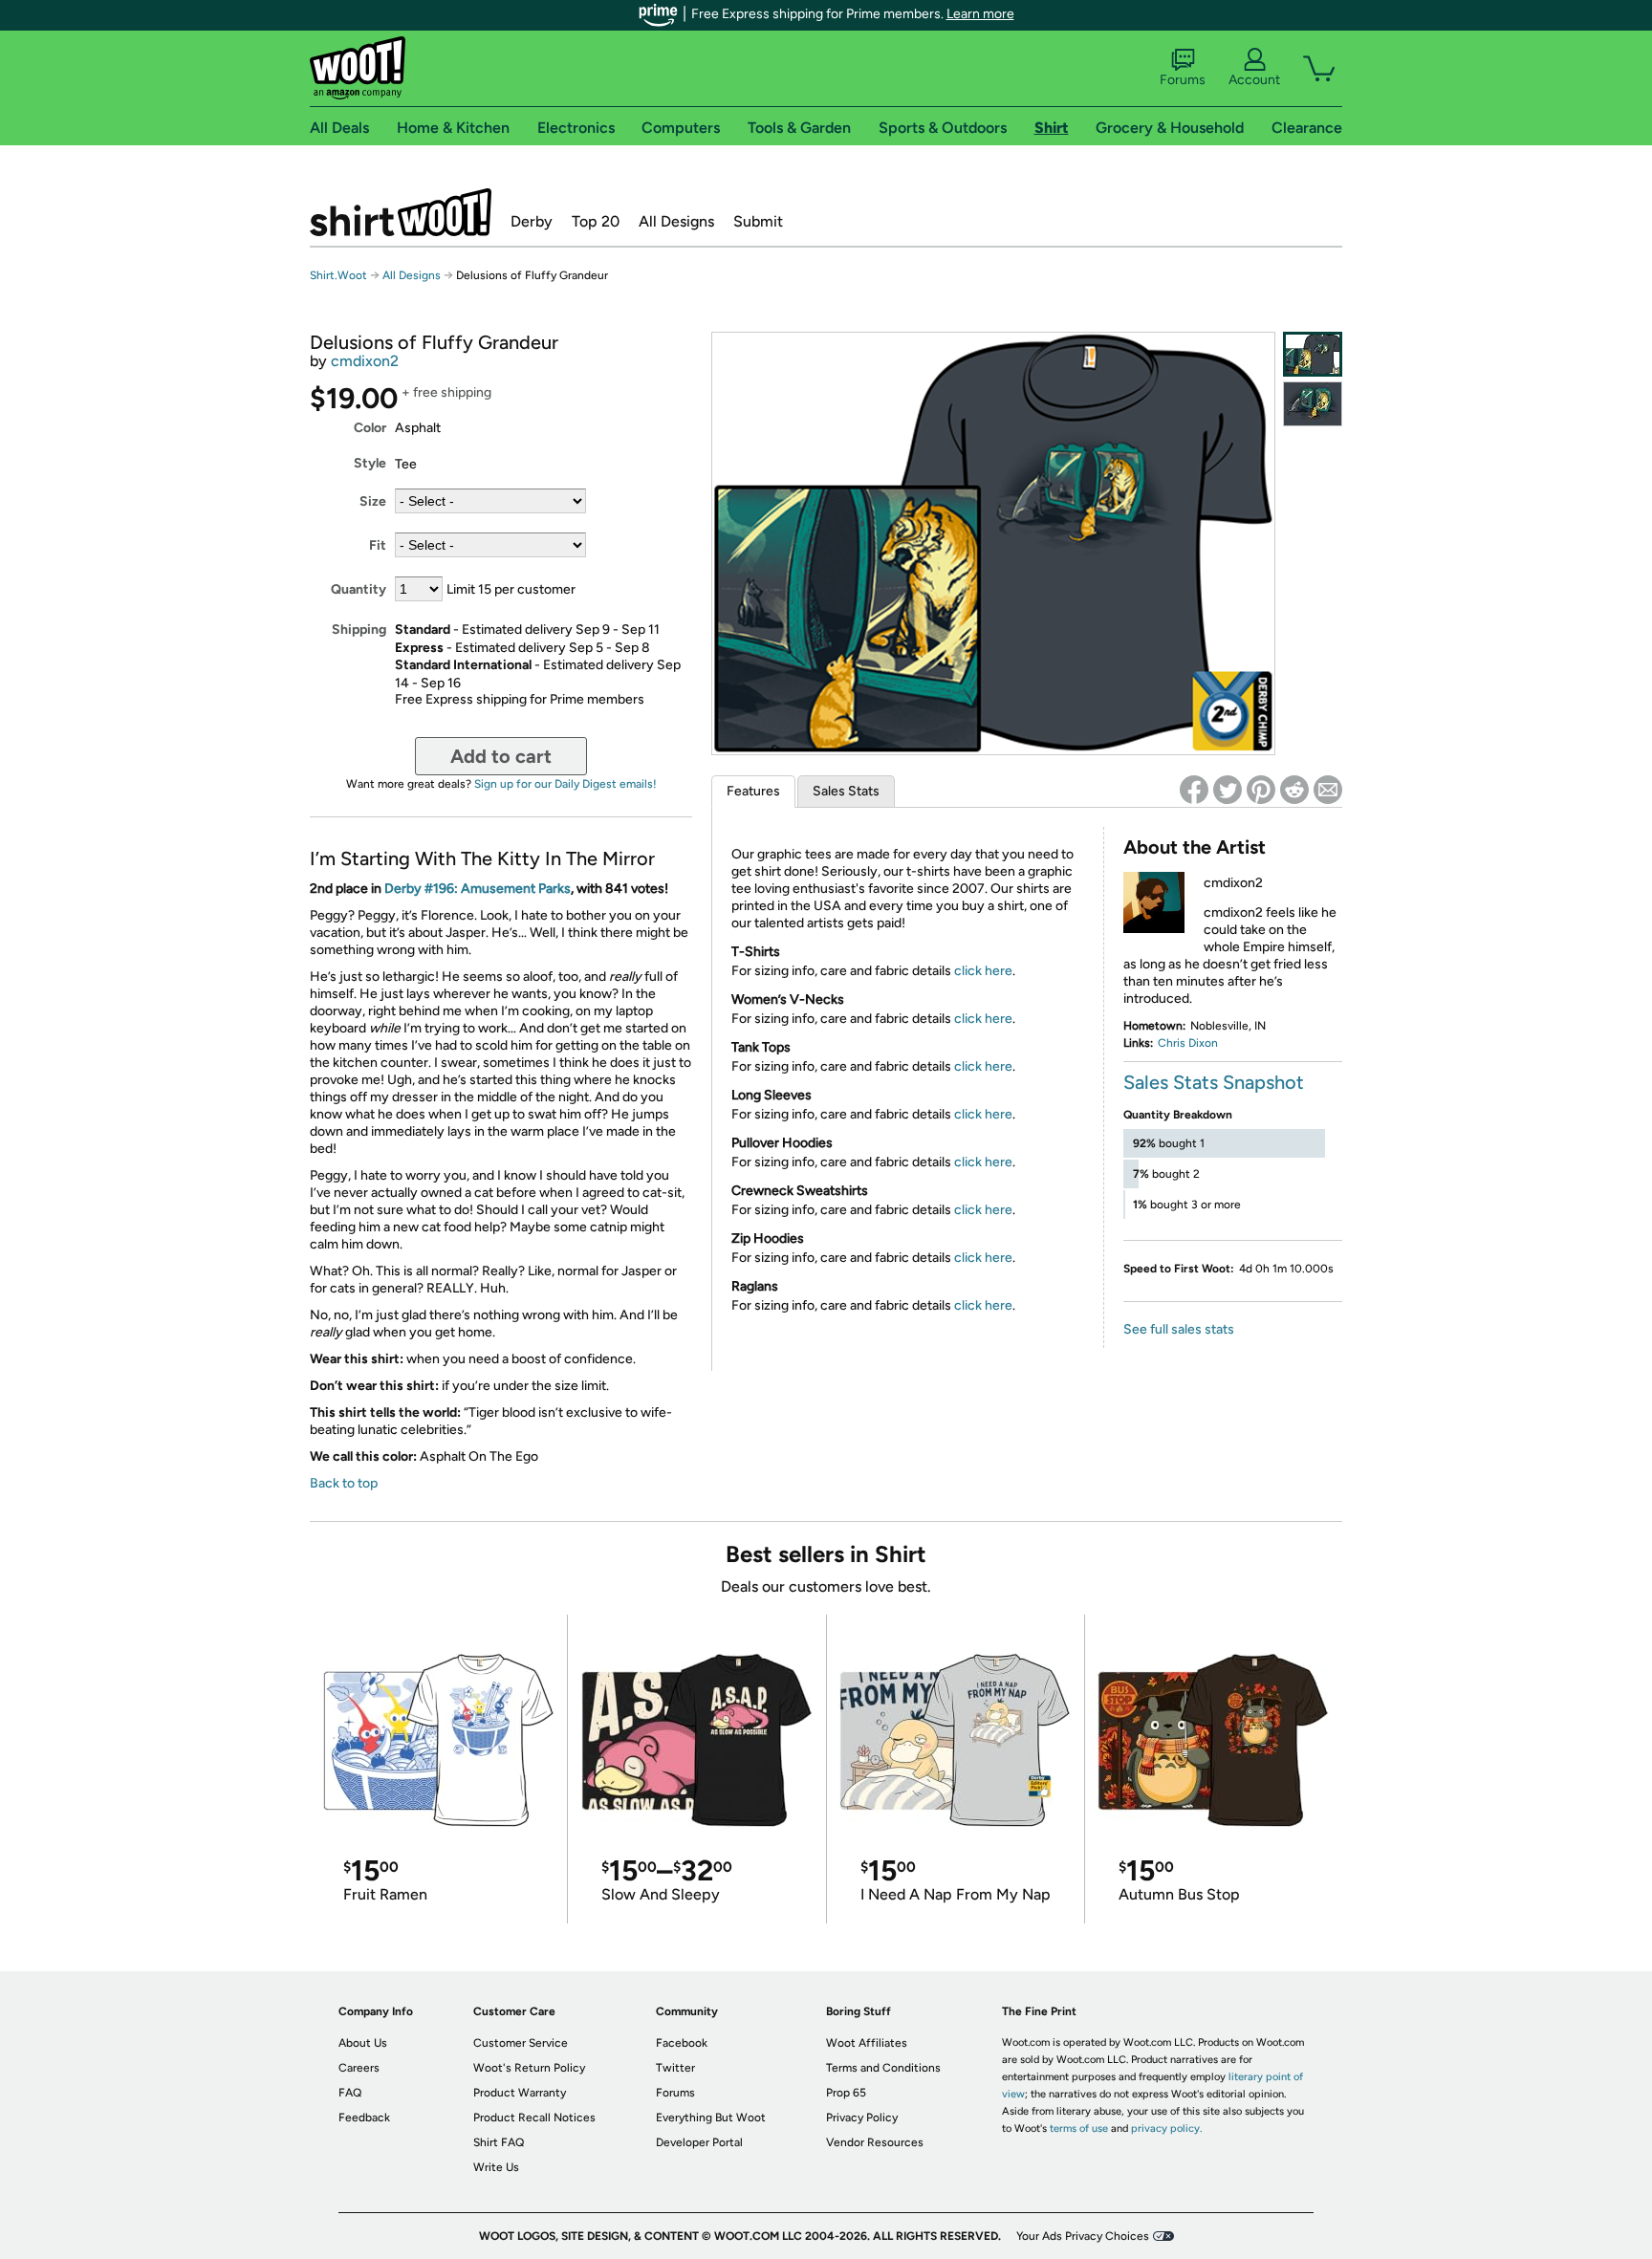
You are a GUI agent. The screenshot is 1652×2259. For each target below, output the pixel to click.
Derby (532, 221)
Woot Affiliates (867, 2043)
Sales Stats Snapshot (1214, 1082)
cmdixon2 (365, 361)
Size (373, 501)
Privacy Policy (862, 2118)
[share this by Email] (1328, 790)
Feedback (364, 2118)
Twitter (675, 2068)
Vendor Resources (875, 2142)
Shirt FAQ (499, 2142)
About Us (363, 2043)
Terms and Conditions (883, 2068)
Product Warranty (520, 2093)
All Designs (676, 221)
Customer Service (521, 2043)
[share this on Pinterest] (1261, 790)
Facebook (682, 2043)
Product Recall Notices (534, 2118)
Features (753, 791)
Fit (378, 545)
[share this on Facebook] (1194, 790)
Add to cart (501, 756)
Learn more (980, 14)
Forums (1183, 80)
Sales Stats (846, 791)
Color (370, 428)
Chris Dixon (1188, 1043)
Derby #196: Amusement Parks (478, 889)
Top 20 (596, 221)
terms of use (1079, 2129)
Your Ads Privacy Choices (1083, 2236)
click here (983, 971)
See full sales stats (1179, 1329)
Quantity (359, 589)
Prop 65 (846, 2093)
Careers (359, 2068)
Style (370, 463)
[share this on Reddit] (1294, 790)
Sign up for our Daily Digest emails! (565, 784)
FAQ (350, 2093)
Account (1254, 80)
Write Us (496, 2167)
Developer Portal (699, 2142)
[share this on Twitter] (1228, 790)
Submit (758, 221)
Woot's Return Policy (529, 2068)
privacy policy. (1166, 2129)
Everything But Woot (711, 2118)
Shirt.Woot (401, 212)
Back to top (344, 1483)
